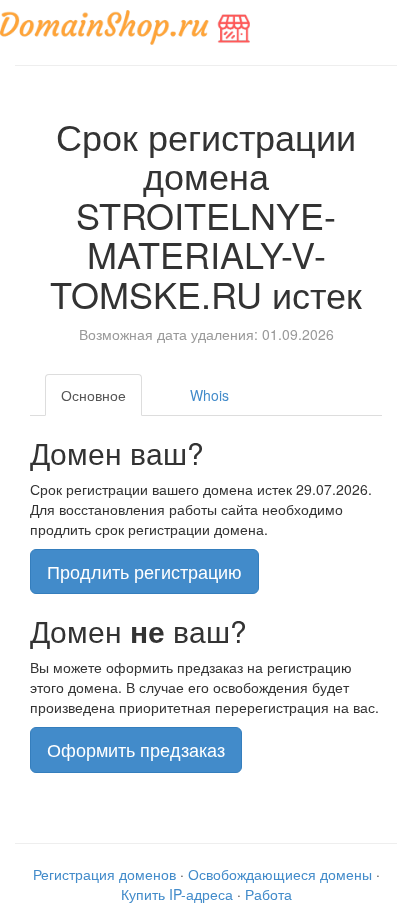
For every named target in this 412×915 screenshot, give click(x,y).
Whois (209, 395)
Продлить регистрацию (144, 571)
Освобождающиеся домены (280, 874)
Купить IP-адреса (177, 894)
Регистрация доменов (104, 874)
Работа (268, 894)
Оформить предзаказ (136, 749)
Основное (93, 395)
